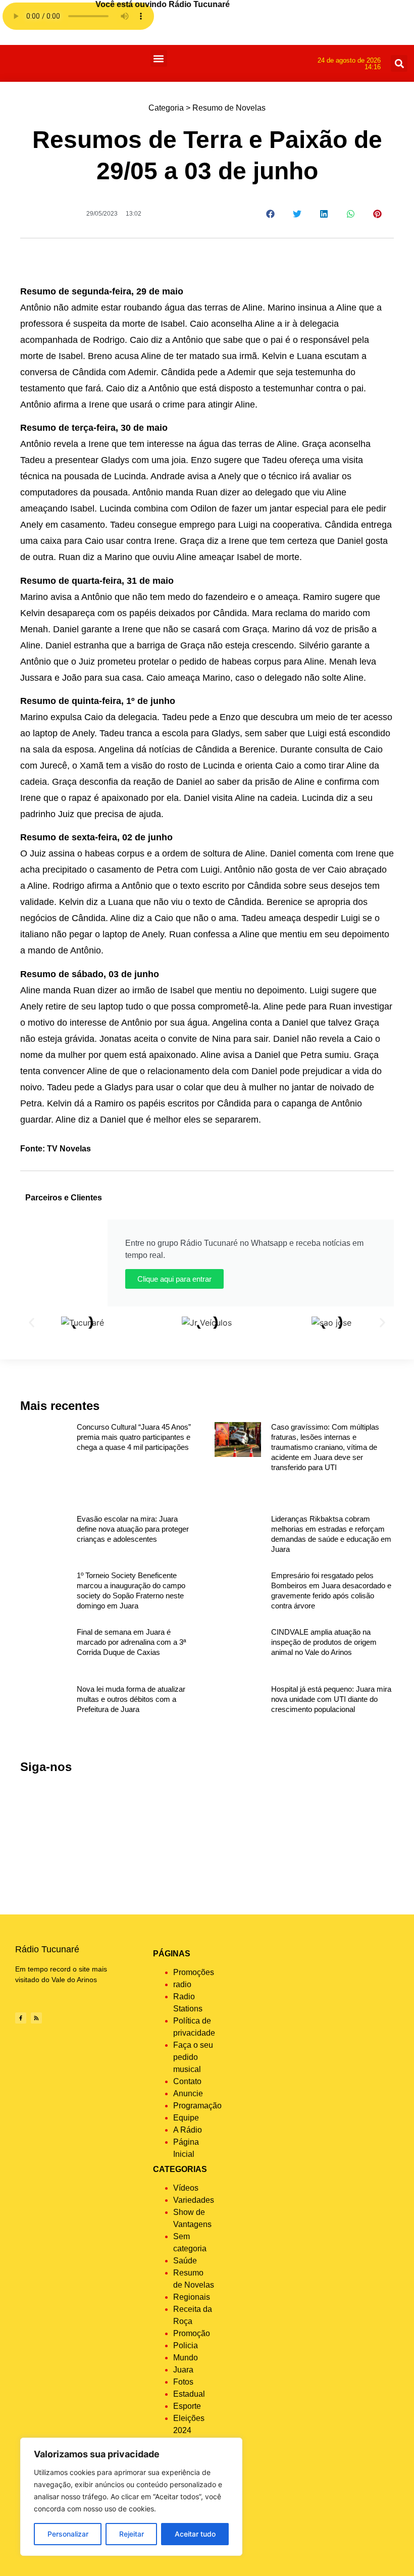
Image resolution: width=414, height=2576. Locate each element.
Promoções (194, 1972)
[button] (159, 58)
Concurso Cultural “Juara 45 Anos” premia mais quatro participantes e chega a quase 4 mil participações (134, 1437)
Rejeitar (132, 2534)
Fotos (183, 2382)
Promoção (192, 2333)
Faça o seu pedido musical (193, 2057)
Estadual (189, 2394)
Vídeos (186, 2188)
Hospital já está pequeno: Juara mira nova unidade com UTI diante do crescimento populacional (331, 1699)
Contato (187, 2081)
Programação (197, 2106)
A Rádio (188, 2130)
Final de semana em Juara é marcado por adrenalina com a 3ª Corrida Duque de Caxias (132, 1642)
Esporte (187, 2406)
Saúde (185, 2261)
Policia (186, 2345)
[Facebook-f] (21, 2018)
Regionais (192, 2297)
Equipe (186, 2118)
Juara (183, 2370)
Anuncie (188, 2093)
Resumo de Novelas (229, 108)
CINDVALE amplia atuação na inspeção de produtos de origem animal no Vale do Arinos (324, 1642)
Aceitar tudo (195, 2534)
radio (182, 1984)
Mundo (186, 2358)
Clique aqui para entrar (174, 1279)
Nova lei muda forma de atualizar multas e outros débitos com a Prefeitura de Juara (131, 1699)
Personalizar (68, 2534)
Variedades (194, 2200)
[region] (131, 2497)
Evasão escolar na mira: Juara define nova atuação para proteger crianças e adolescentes (133, 1529)
